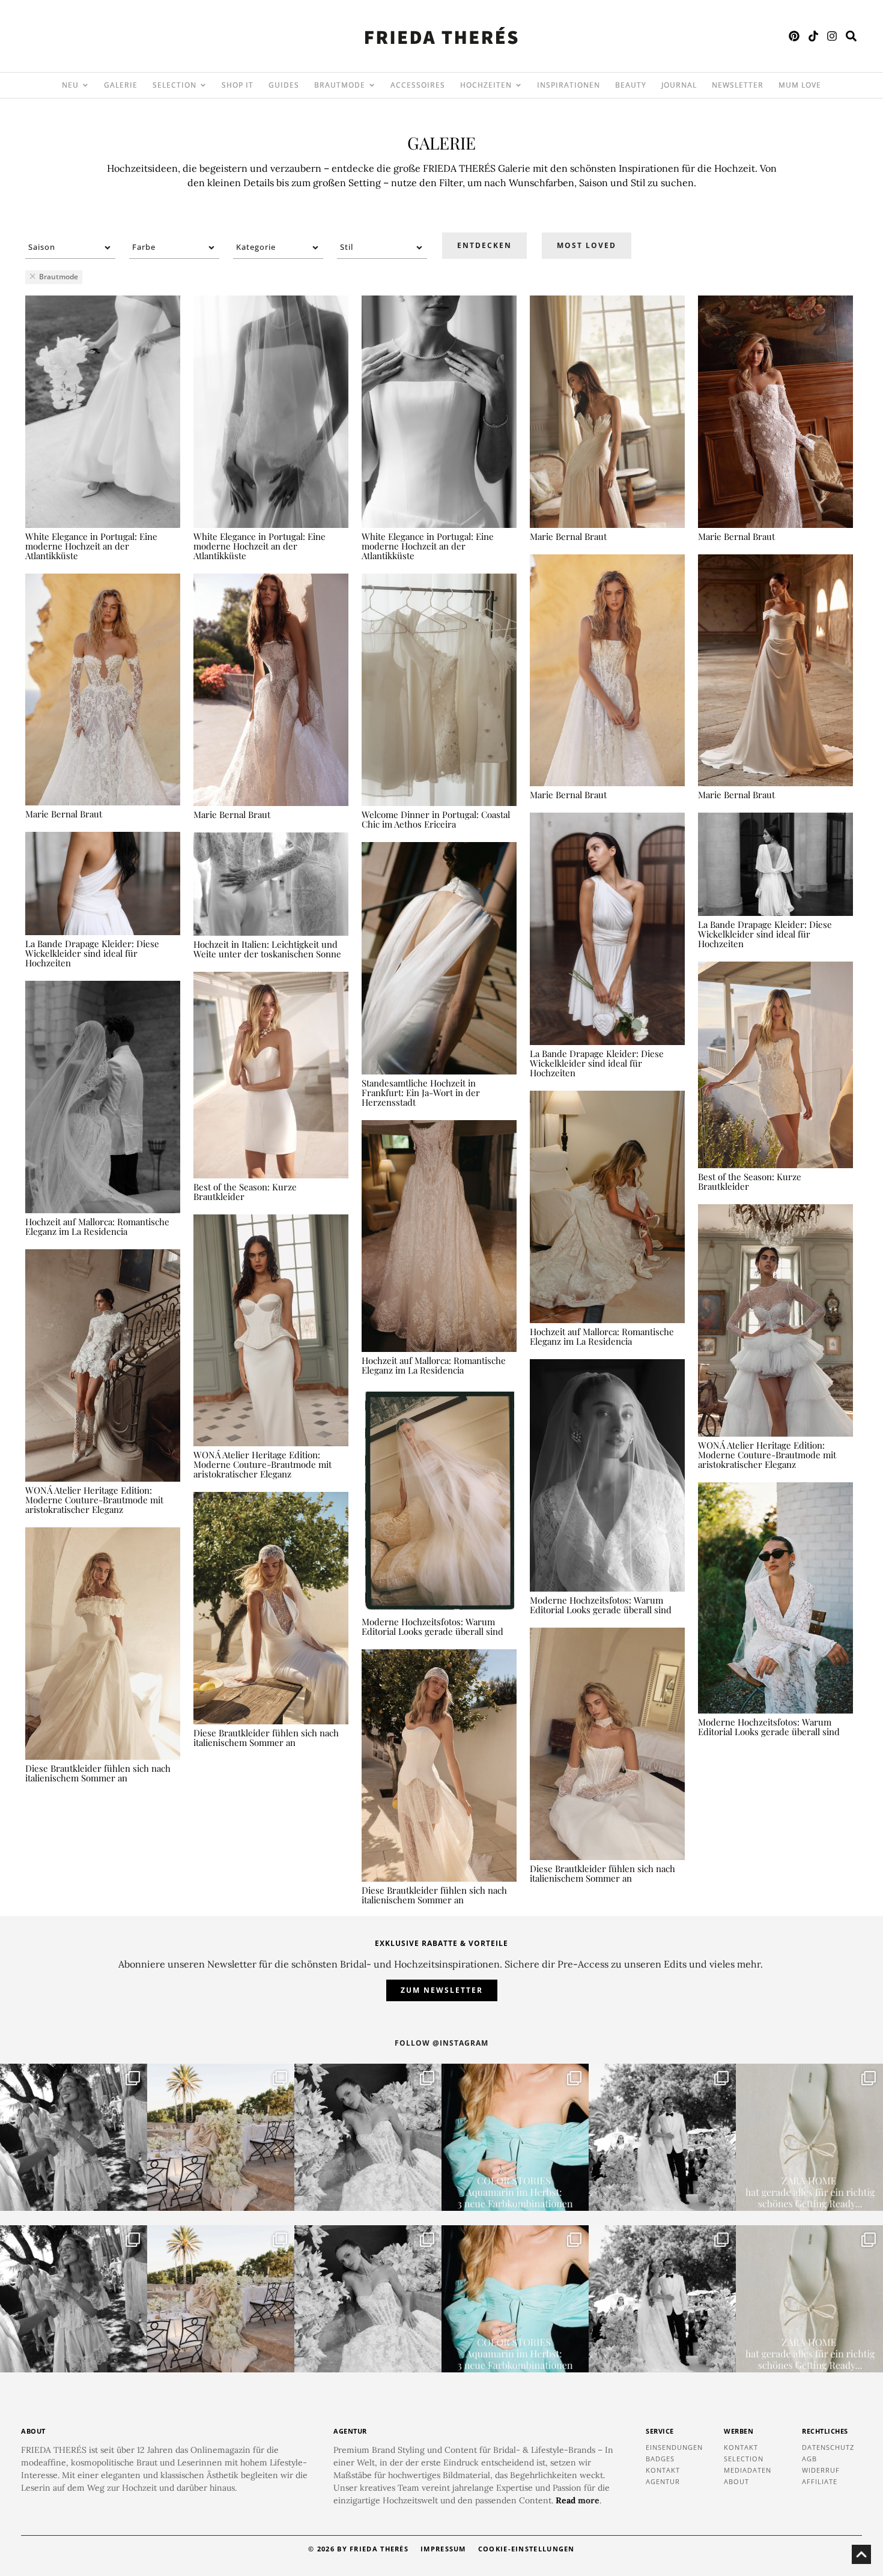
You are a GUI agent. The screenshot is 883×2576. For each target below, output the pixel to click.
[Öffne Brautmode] (372, 85)
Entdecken (484, 245)
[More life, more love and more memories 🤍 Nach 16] (662, 2137)
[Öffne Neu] (85, 85)
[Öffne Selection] (203, 85)
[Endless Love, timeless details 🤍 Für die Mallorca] (221, 2137)
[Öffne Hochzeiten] (518, 85)
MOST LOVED (587, 245)
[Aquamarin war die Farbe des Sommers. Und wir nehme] (515, 2137)
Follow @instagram (441, 2043)
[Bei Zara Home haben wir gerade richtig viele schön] (809, 2137)
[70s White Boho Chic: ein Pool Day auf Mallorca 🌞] (74, 2137)
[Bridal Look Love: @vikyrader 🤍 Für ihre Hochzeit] (368, 2137)
